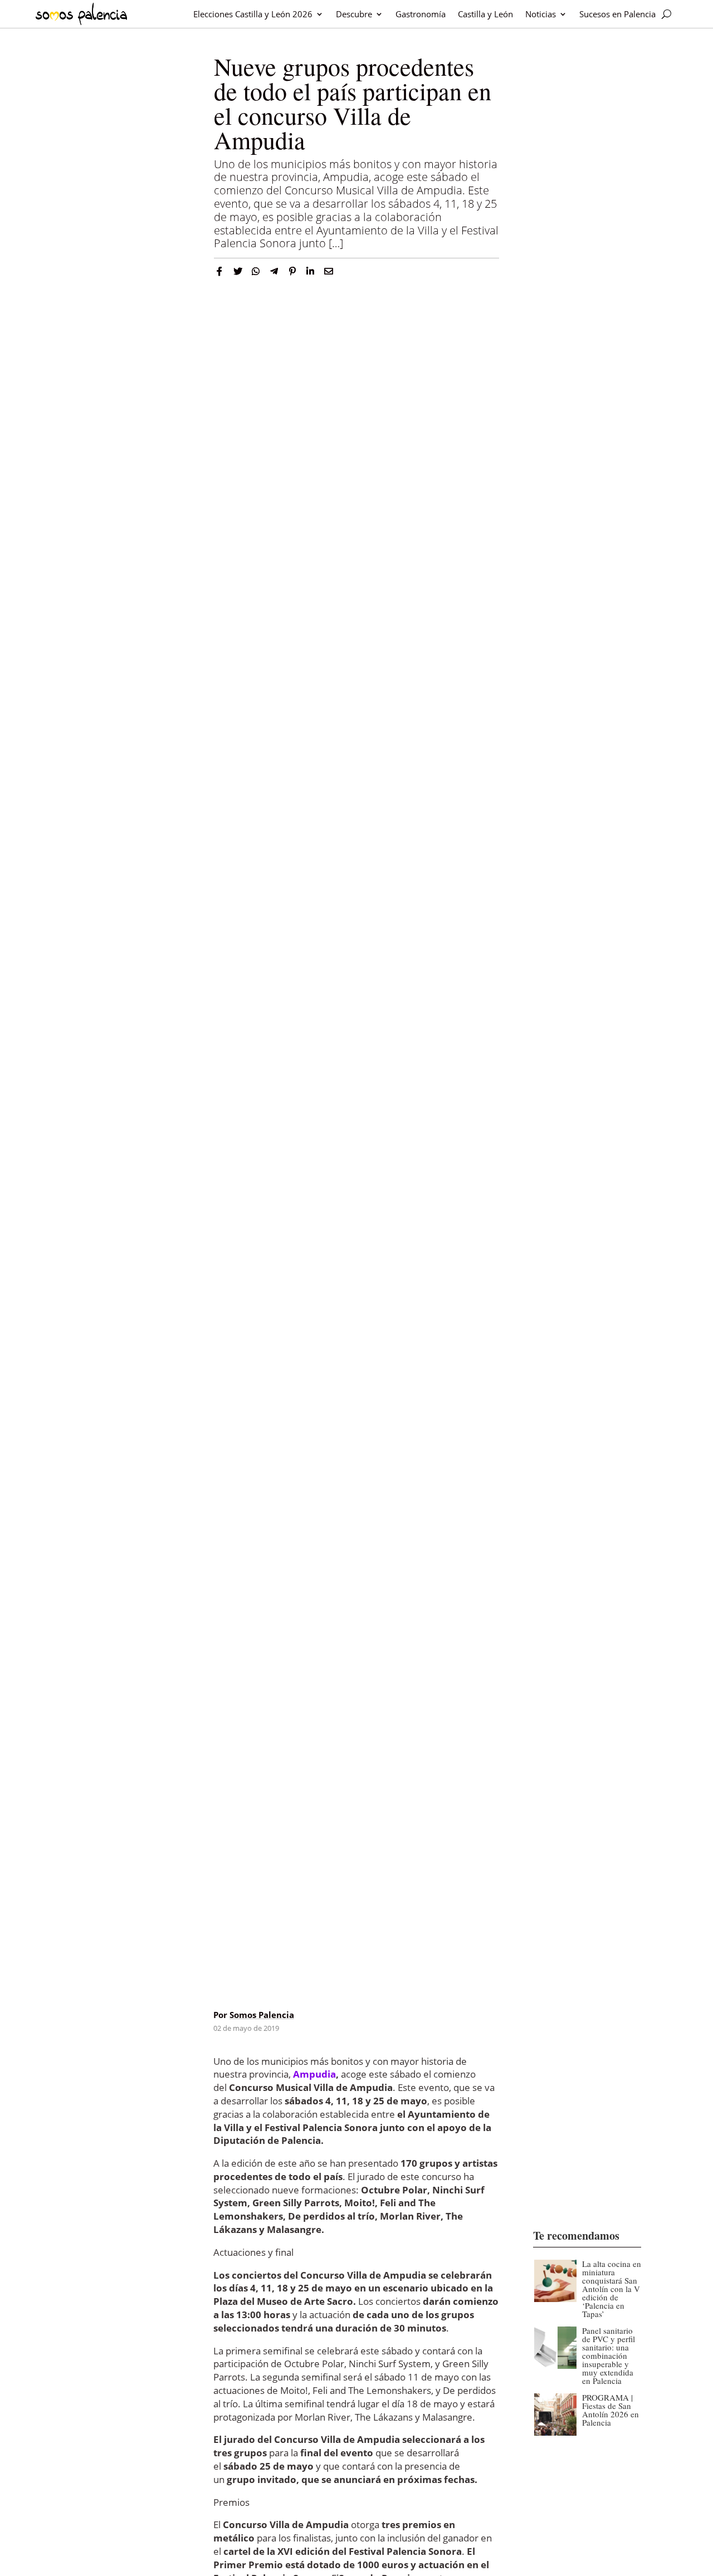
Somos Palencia (262, 2015)
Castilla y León (485, 14)
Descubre (354, 14)
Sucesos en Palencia (617, 14)
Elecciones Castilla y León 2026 (253, 14)
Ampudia (314, 2074)
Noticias (541, 14)
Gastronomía (421, 14)
